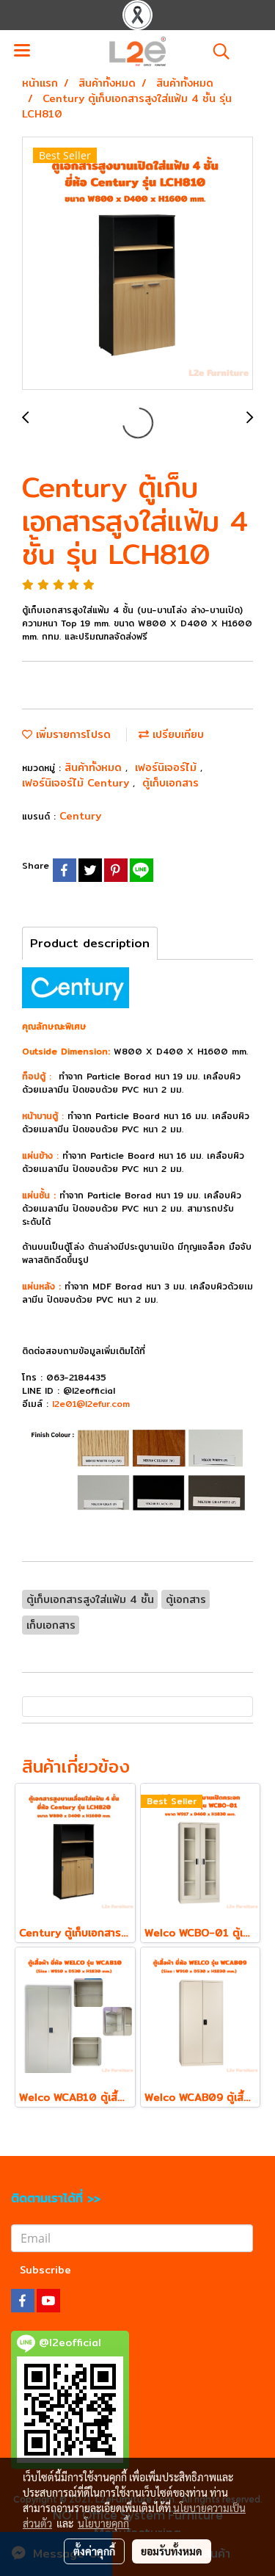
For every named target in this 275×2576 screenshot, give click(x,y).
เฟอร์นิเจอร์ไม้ (168, 767)
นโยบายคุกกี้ (103, 2523)
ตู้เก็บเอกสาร (170, 783)
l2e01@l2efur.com (91, 1404)
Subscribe (45, 2270)
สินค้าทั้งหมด (95, 767)
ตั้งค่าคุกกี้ (94, 2551)
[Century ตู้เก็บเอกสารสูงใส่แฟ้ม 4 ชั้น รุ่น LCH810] (137, 264)
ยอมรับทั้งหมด (172, 2551)
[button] (216, 51)
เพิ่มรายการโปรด (71, 734)
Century (80, 816)
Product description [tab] (90, 943)
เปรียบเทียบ (176, 734)
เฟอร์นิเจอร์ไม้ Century (77, 783)
